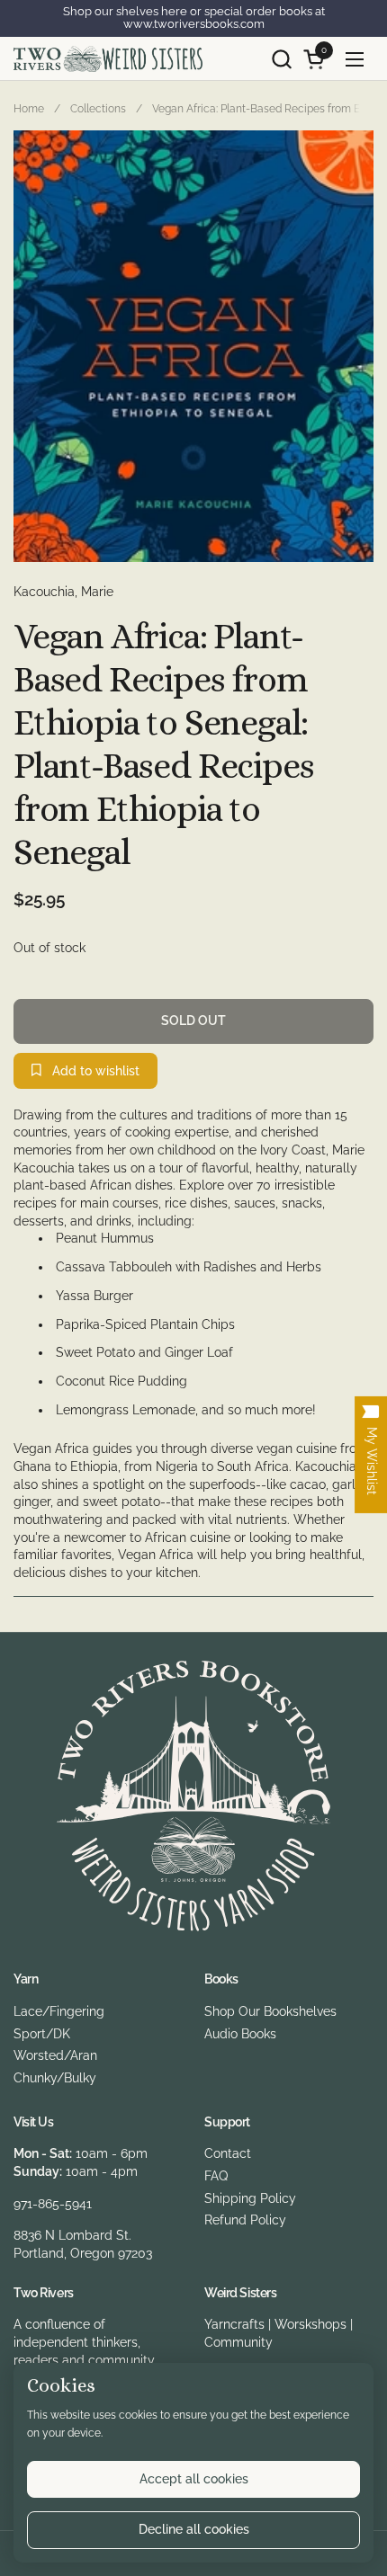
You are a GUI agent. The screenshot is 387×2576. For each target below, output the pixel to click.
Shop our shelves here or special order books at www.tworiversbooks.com (194, 18)
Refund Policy (245, 2220)
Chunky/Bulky (55, 2078)
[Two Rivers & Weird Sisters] (108, 59)
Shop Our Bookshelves (270, 2011)
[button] (281, 59)
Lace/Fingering (59, 2011)
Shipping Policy (250, 2198)
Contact (228, 2153)
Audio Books (240, 2034)
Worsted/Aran (55, 2055)
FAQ (216, 2176)
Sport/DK (42, 2034)
